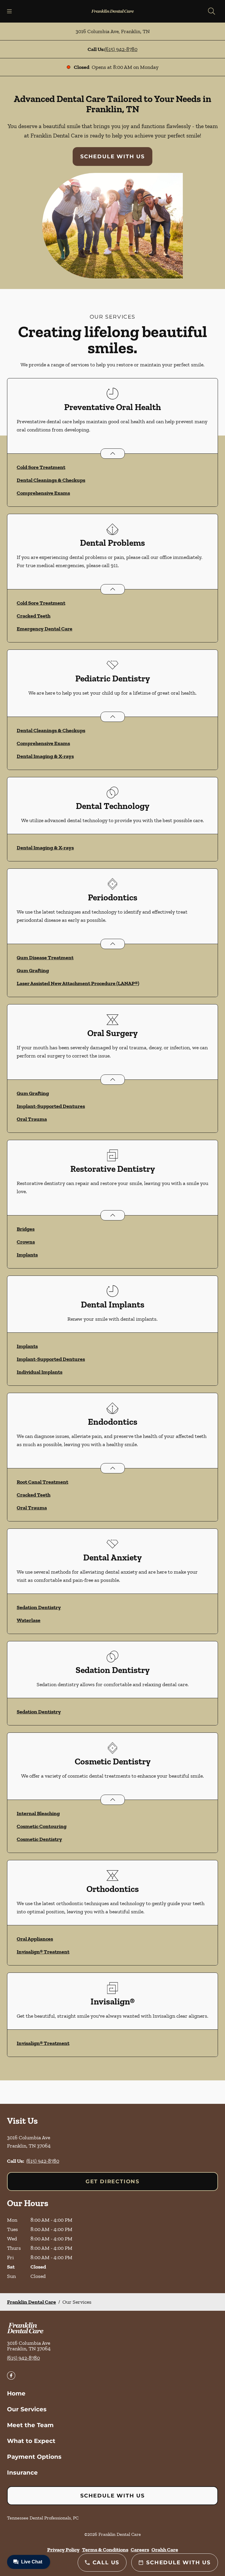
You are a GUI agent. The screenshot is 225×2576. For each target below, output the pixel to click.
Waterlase (29, 1620)
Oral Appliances (35, 1939)
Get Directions (112, 2181)
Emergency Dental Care (45, 629)
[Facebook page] (11, 2376)
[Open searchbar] (212, 11)
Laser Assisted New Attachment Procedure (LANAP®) (78, 983)
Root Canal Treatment (42, 1482)
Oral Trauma (32, 1119)
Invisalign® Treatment (43, 1952)
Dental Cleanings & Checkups (51, 480)
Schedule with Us (112, 157)
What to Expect (31, 2441)
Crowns (26, 1242)
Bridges (26, 1229)
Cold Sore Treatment (41, 467)
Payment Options (34, 2457)
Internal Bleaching (38, 1813)
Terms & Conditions (105, 2550)
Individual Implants (40, 1372)
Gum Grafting (33, 970)
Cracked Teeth (34, 616)
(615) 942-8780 (121, 49)
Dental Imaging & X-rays (45, 756)
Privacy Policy (63, 2550)
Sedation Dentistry (39, 1607)
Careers (140, 2550)
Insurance (22, 2473)
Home (16, 2393)
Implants (27, 1255)
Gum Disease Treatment (45, 958)
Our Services (27, 2409)
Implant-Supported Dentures (51, 1106)
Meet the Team (30, 2425)
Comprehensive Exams (43, 493)
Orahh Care (165, 2550)
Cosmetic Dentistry (39, 1839)
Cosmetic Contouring (42, 1826)
